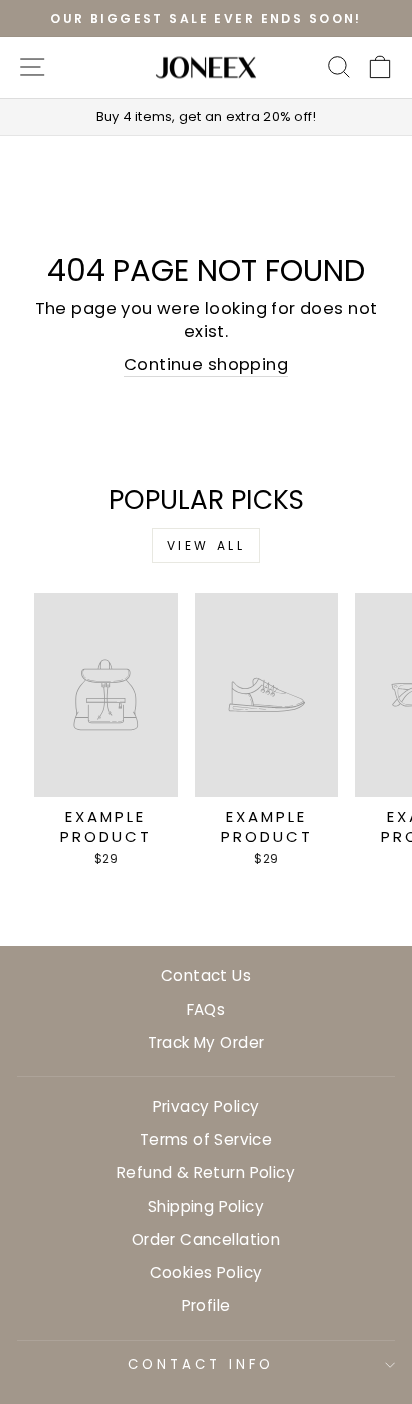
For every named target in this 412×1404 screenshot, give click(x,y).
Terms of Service (206, 1139)
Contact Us (206, 975)
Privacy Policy (206, 1106)
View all (206, 545)
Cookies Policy (206, 1272)
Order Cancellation (206, 1239)
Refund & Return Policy (206, 1172)
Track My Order (206, 1042)
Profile (206, 1305)
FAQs (206, 1009)
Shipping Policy (206, 1206)
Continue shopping (206, 364)
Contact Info (201, 1364)
